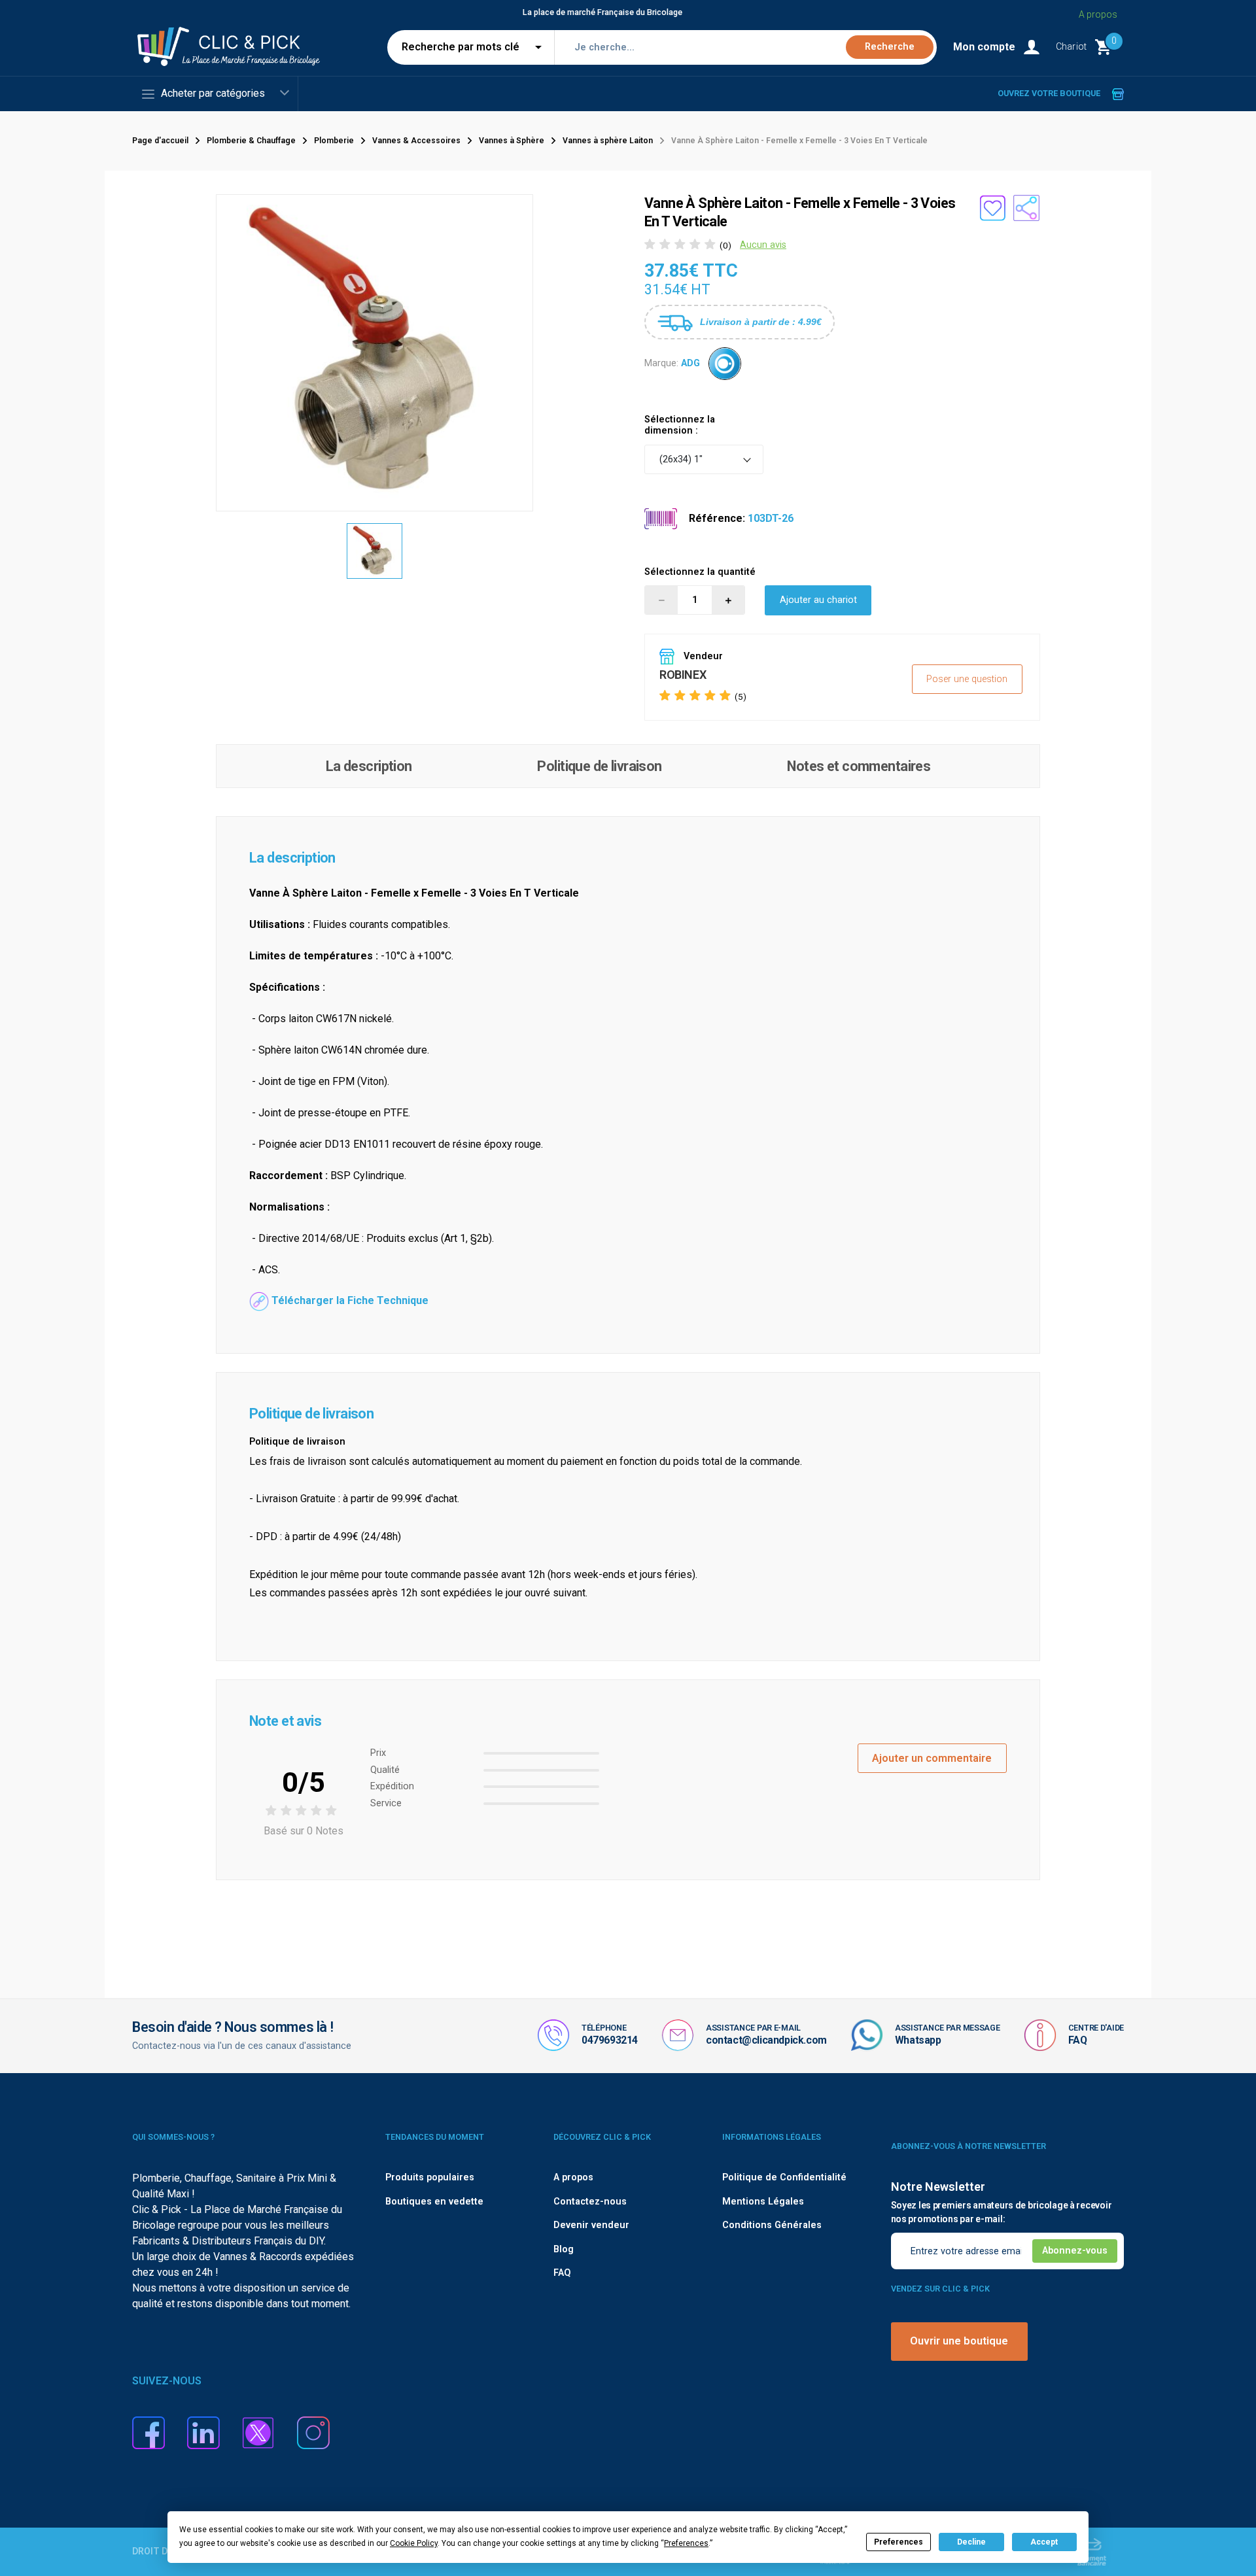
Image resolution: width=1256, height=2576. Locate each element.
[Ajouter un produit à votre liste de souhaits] (992, 208)
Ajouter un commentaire (932, 1758)
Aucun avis (763, 245)
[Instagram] (313, 2432)
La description (369, 766)
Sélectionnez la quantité (700, 572)
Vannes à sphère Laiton (608, 141)
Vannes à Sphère (512, 141)
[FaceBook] (148, 2432)
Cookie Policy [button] (414, 2543)
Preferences (898, 2542)
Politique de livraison (599, 766)
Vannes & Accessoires (416, 141)
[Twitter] (258, 2432)
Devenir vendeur (591, 2225)
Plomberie (334, 141)
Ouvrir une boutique (959, 2341)
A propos (1098, 14)
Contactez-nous (590, 2202)
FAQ (1078, 2040)
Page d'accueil (160, 141)
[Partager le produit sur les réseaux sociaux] (1026, 208)
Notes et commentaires (859, 766)
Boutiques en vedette (434, 2202)
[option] (375, 551)
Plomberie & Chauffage (251, 141)
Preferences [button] (686, 2543)
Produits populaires (430, 2177)
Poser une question (967, 679)
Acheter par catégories (213, 93)
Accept (1044, 2542)
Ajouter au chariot (818, 600)
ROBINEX (683, 675)
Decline (971, 2542)
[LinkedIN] (203, 2432)
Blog (564, 2249)
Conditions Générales (772, 2225)
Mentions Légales (763, 2202)
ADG (690, 363)
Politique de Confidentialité (784, 2177)
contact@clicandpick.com (766, 2040)
